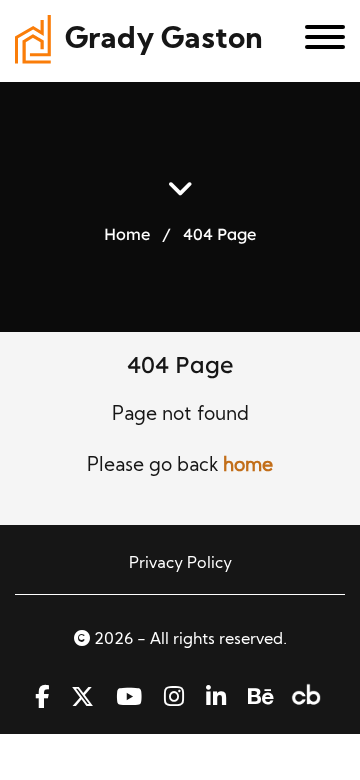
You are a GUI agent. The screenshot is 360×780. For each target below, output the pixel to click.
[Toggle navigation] (317, 41)
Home (127, 234)
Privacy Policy (180, 564)
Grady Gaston (164, 40)
